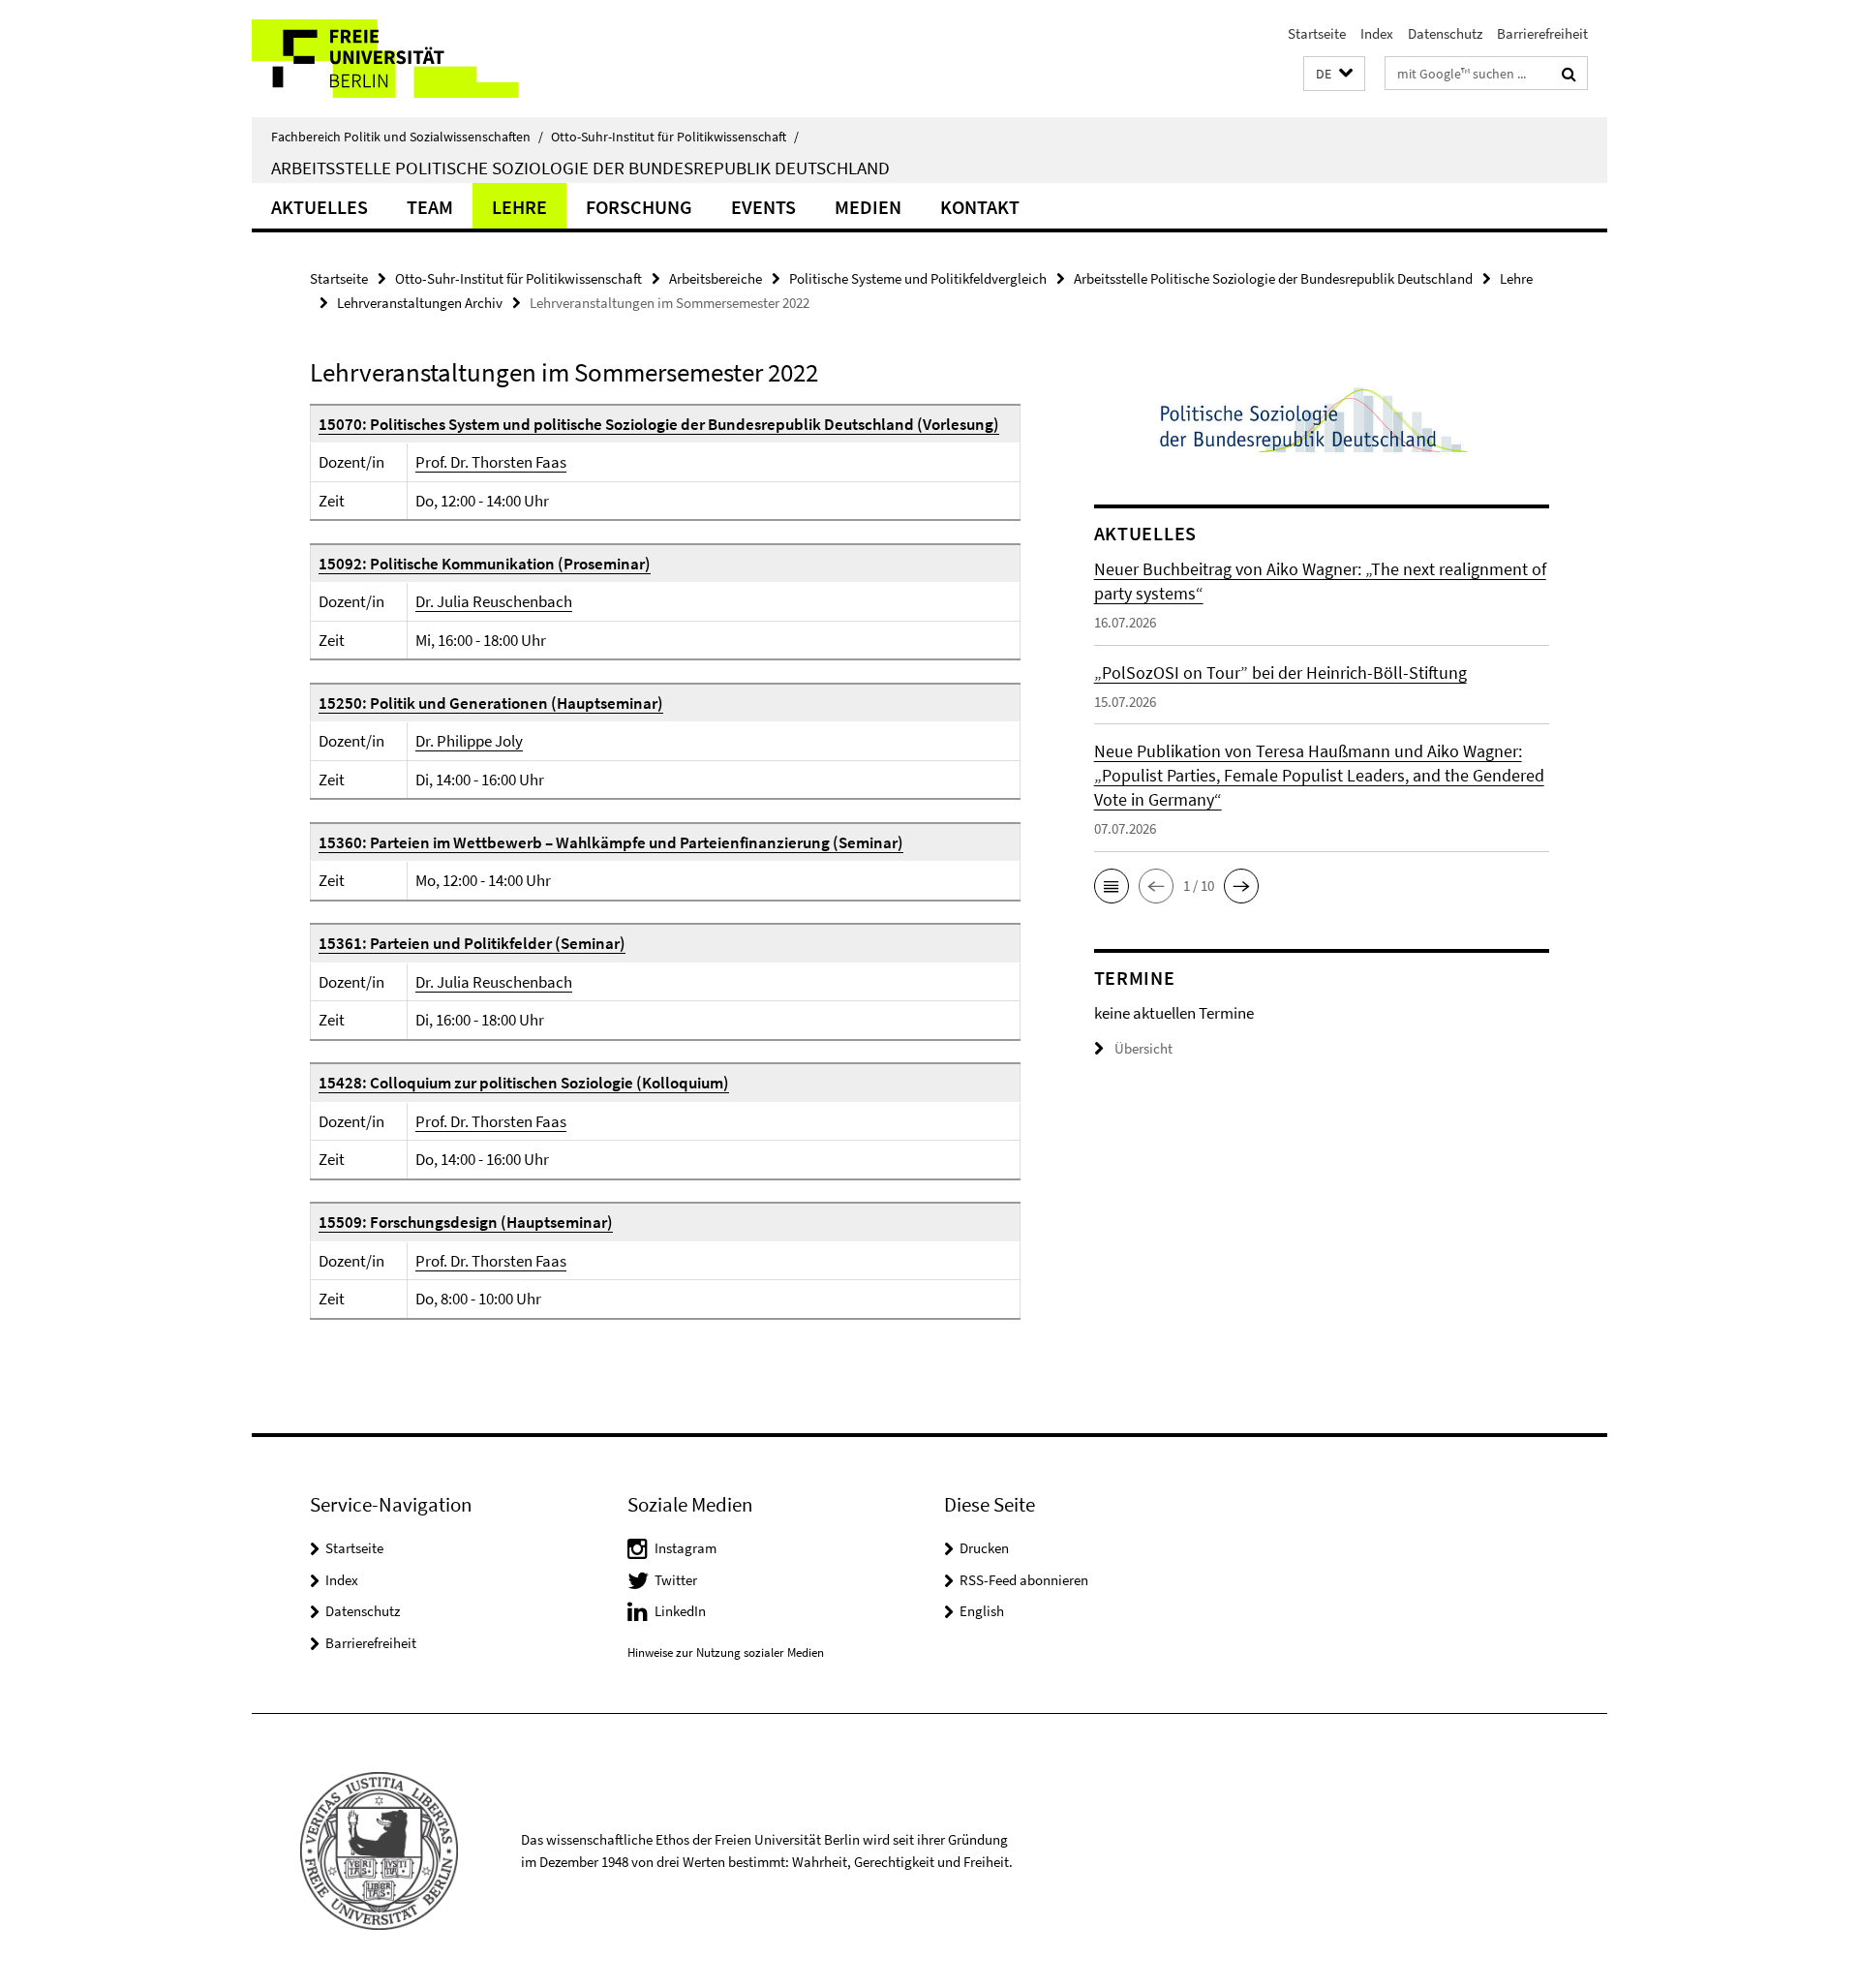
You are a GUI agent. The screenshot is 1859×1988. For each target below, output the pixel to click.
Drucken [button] (984, 1548)
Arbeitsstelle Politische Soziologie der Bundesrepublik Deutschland (580, 168)
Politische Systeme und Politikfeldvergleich (918, 278)
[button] (1334, 74)
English (982, 1611)
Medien (868, 207)
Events (763, 207)
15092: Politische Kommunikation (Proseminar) (485, 564)
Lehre (519, 207)
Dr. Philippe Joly (469, 741)
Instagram (686, 1548)
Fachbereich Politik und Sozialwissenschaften (407, 137)
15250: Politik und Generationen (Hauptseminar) (491, 703)
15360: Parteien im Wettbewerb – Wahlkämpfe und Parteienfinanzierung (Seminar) (611, 842)
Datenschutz (1445, 33)
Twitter (676, 1580)
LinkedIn (680, 1611)
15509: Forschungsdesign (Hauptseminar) (466, 1222)
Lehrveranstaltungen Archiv (420, 303)
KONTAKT (980, 207)
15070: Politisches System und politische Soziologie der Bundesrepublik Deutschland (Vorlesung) (659, 424)
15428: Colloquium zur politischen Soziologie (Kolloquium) (524, 1083)
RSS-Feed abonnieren (1024, 1580)
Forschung (639, 207)
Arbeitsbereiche (716, 278)
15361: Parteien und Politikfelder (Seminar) (472, 943)
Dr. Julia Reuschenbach (494, 601)
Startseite (1317, 33)
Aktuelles (320, 207)
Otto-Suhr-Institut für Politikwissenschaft (675, 137)
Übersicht (1143, 1048)
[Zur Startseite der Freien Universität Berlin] (414, 59)
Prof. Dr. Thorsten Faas (491, 462)
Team (430, 207)
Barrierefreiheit (1542, 33)
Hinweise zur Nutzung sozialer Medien (726, 1652)
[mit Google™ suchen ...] (1569, 74)
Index (1377, 33)
